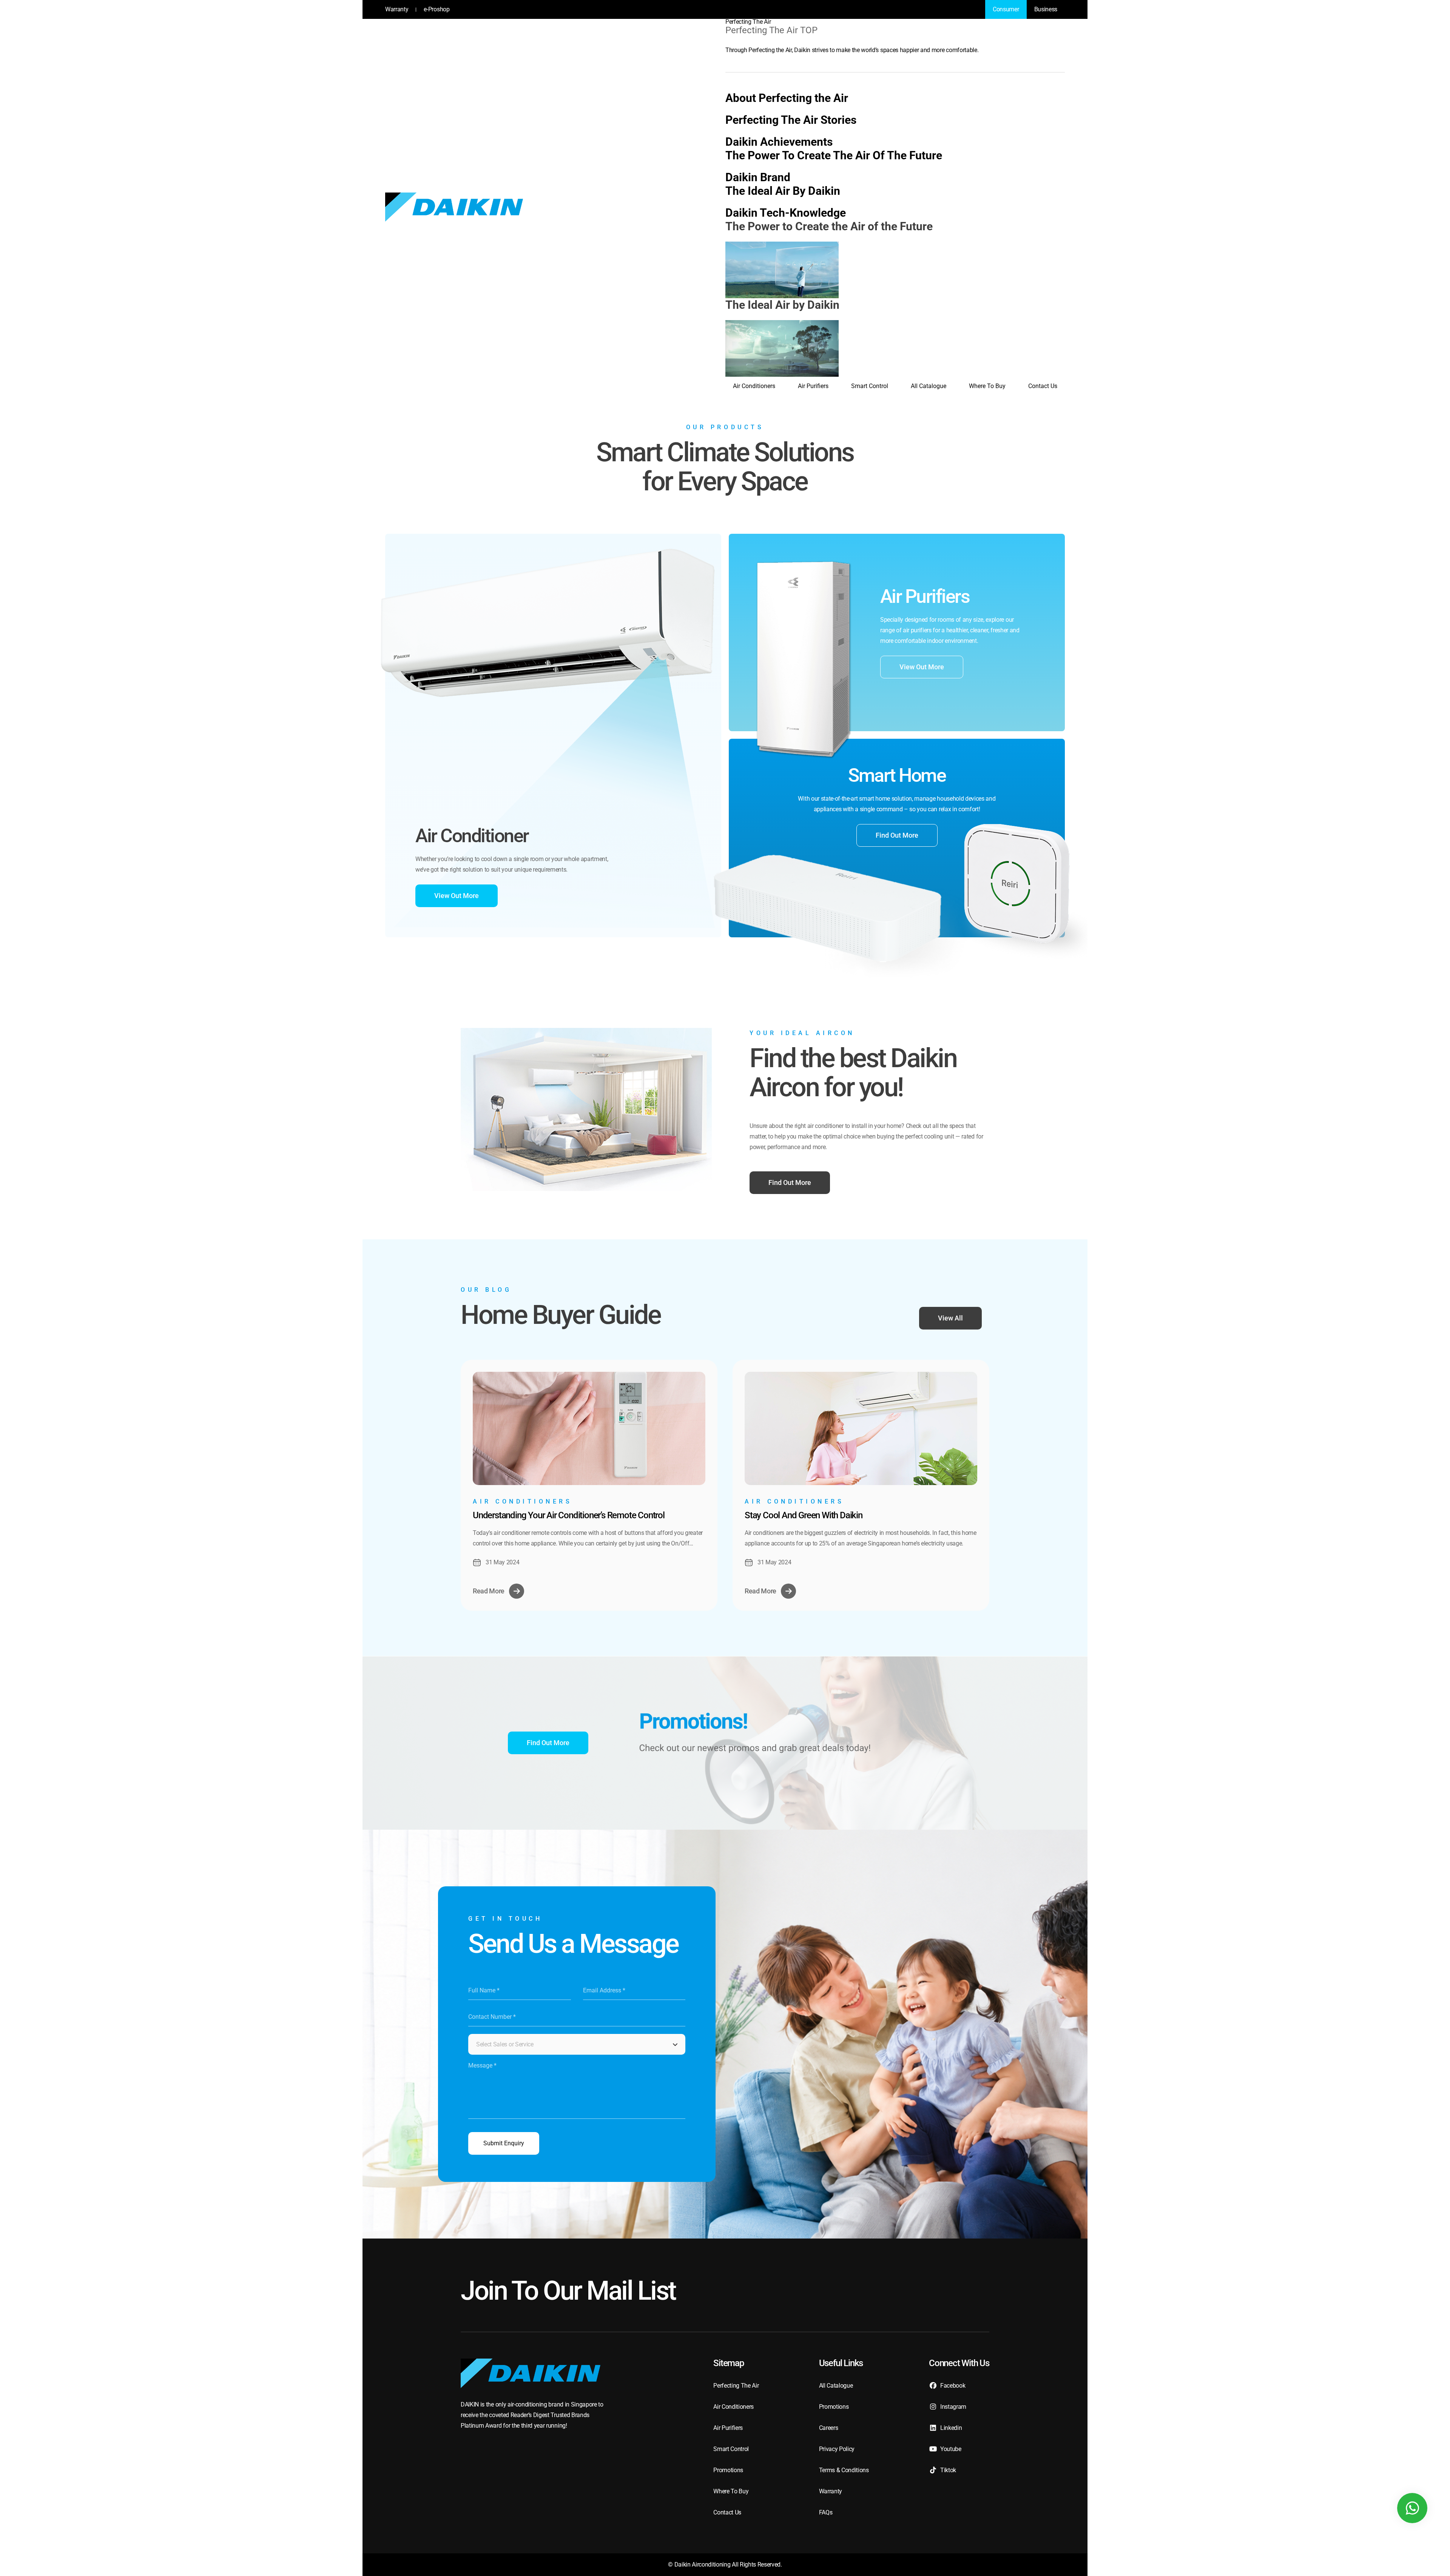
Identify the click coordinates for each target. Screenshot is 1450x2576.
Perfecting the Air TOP (771, 30)
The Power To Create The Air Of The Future (834, 155)
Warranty (397, 9)
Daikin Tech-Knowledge (786, 213)
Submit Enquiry (504, 2143)
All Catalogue (929, 386)
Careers (829, 2428)
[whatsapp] (1412, 2508)
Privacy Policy (837, 2449)
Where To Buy (987, 386)
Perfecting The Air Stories (791, 120)
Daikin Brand (758, 177)
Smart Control (870, 386)
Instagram (953, 2407)
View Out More (457, 896)
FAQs (826, 2512)
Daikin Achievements (779, 142)
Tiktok (948, 2470)
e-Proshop (437, 9)
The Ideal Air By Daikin (783, 191)
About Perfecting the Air (787, 98)
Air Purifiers (813, 386)
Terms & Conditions (844, 2470)
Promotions (728, 2470)
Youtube (951, 2449)
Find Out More (897, 835)
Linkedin (951, 2428)
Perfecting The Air (748, 22)
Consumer (1006, 9)
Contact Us (1043, 386)
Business (1046, 9)
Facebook (953, 2386)
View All (950, 1318)
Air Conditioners (754, 386)
